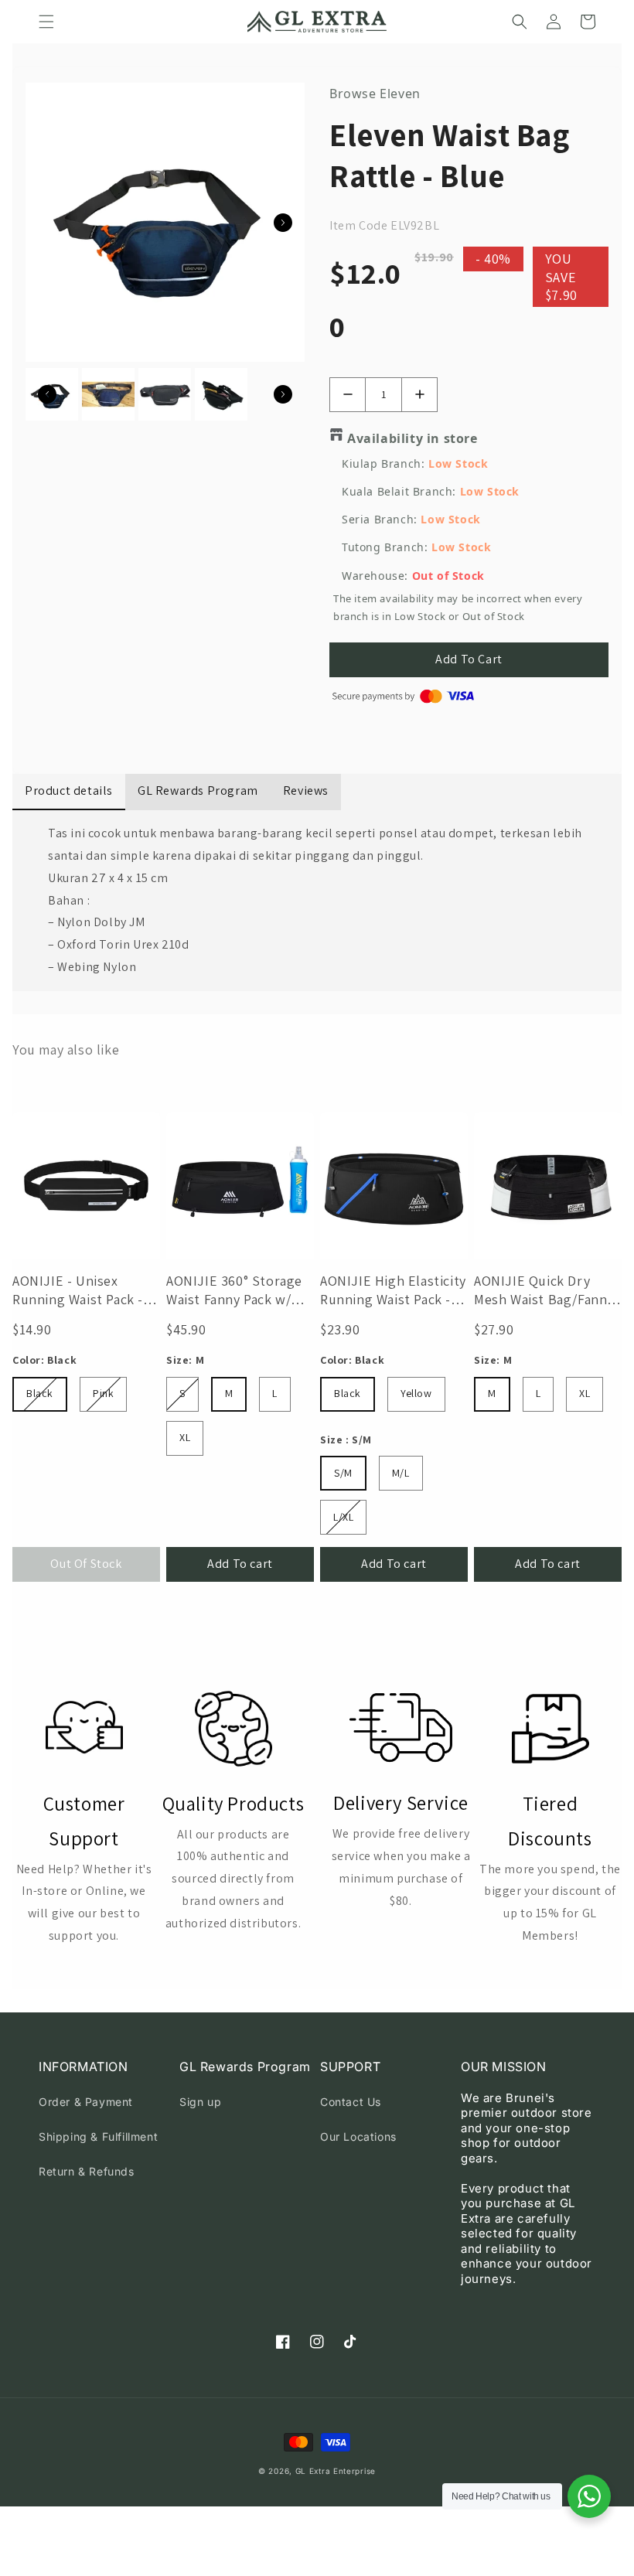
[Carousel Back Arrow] (47, 394)
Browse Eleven (375, 94)
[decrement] (348, 395)
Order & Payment (86, 2102)
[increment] (419, 395)
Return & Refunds (87, 2171)
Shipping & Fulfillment (98, 2136)
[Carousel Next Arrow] (283, 223)
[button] (46, 22)
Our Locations (358, 2136)
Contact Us (351, 2102)
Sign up (200, 2102)
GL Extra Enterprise (336, 2471)
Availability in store (412, 438)
